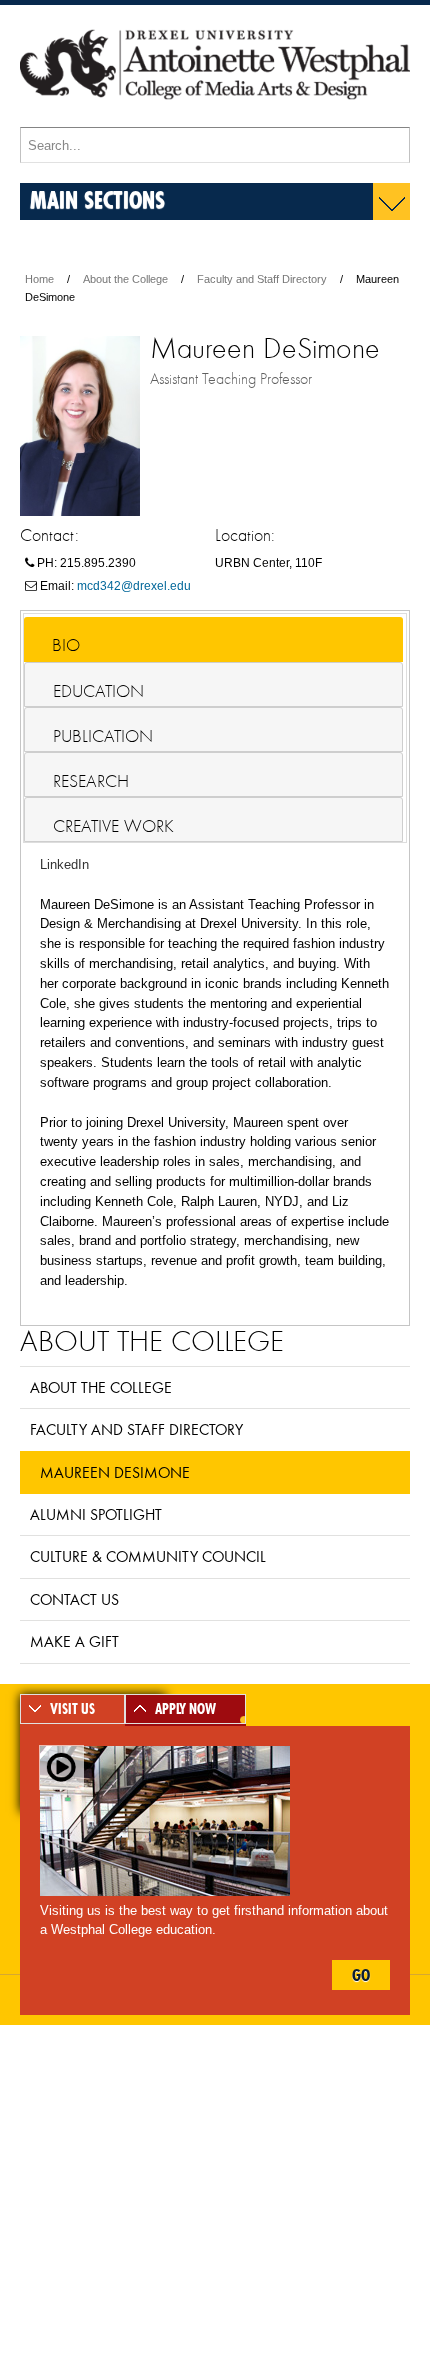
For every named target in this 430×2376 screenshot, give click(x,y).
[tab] (213, 639)
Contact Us (74, 1599)
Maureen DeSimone (115, 1472)
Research (91, 781)
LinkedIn (64, 864)
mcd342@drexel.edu (134, 586)
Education (98, 691)
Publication (103, 736)
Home (39, 279)
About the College (125, 279)
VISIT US (72, 1709)
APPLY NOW (185, 1709)
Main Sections (97, 199)
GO (361, 1975)
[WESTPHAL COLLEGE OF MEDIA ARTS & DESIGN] (215, 118)
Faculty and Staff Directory (262, 279)
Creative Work (113, 826)
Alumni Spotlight (96, 1514)
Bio (66, 645)
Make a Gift (74, 1641)
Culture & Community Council (148, 1556)
